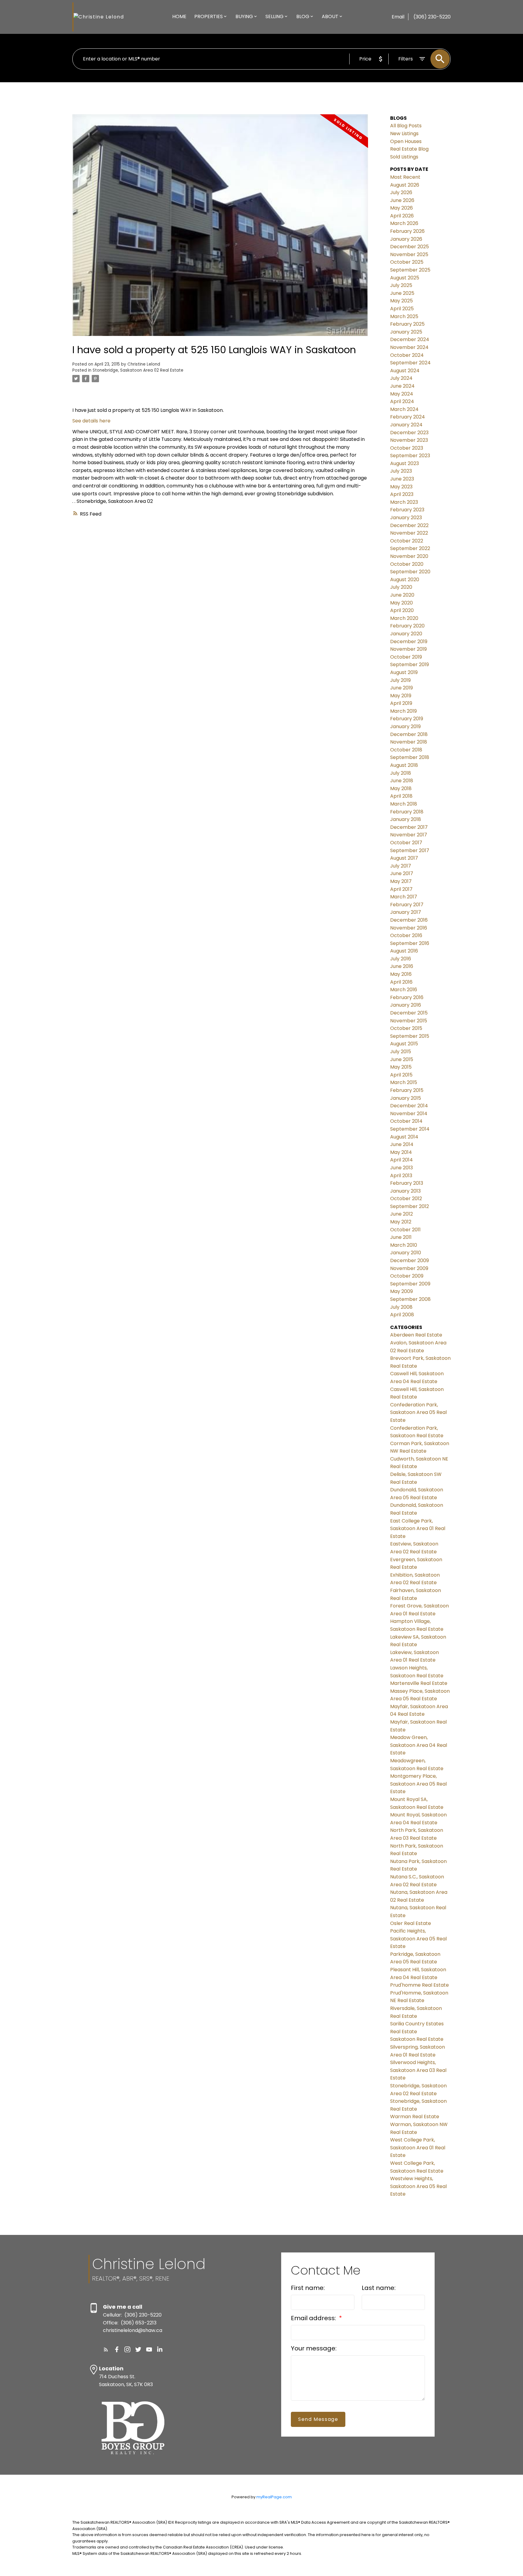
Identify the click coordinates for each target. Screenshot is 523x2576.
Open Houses (406, 141)
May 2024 (402, 394)
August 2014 (404, 1137)
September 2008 (410, 1299)
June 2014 (402, 1144)
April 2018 (401, 796)
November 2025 (409, 254)
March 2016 (404, 990)
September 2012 (410, 1206)
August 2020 (405, 580)
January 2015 (406, 1098)
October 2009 (407, 1276)
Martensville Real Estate (419, 1683)
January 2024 (406, 425)
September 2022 (410, 548)
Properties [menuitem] (209, 16)
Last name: (379, 2288)
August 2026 (405, 185)
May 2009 (401, 1291)
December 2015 (409, 1013)
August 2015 (404, 1044)
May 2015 (401, 1067)
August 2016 (404, 951)
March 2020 (404, 618)
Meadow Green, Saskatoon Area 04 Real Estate (419, 1745)
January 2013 (405, 1191)
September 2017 (410, 850)
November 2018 (409, 742)
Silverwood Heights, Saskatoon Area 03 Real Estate (418, 2070)
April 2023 (402, 494)
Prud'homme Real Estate (419, 1985)
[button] (106, 2350)
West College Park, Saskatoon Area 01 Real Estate (418, 2148)
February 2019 (407, 719)
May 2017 (401, 881)
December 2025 (410, 247)
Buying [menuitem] (244, 16)
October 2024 (407, 355)
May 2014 (401, 1152)
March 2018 (404, 804)
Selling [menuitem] (275, 16)
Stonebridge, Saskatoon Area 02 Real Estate (138, 370)
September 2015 (410, 1036)
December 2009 (410, 1260)
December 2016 (409, 920)
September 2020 (410, 572)
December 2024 (410, 339)
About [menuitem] (330, 16)
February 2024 (408, 417)
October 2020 (407, 564)
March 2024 (404, 409)
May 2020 (401, 603)
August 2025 (405, 278)
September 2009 (410, 1284)
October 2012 (406, 1198)
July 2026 (401, 192)
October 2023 (407, 448)
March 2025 (404, 316)
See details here (91, 421)
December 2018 (409, 734)
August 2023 (405, 463)
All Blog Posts (406, 126)
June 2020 (402, 595)
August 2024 (405, 371)
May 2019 (401, 696)
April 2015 (401, 1075)
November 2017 (409, 835)
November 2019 (408, 649)
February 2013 (407, 1183)
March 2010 (404, 1245)
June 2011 (401, 1237)
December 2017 (409, 827)
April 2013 (401, 1176)
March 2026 (404, 223)
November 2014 (409, 1114)
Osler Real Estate (411, 1923)
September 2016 (410, 943)
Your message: (314, 2348)
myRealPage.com (274, 2497)
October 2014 (406, 1121)
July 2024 (401, 378)
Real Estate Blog (409, 149)
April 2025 (402, 309)
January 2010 (406, 1253)
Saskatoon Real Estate (417, 2039)
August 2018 (404, 765)
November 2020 (409, 556)
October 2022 (407, 541)
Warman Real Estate (415, 2117)
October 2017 (406, 843)
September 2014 (410, 1129)
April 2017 (401, 889)
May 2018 (401, 788)
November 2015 (409, 1021)
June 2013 (401, 1168)
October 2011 (405, 1230)
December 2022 (409, 525)
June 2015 (402, 1059)
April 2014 (401, 1160)
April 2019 (401, 703)
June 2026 (402, 200)
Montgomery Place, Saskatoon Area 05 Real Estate (418, 1784)
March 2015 (404, 1082)
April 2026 (402, 216)
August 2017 (404, 858)
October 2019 (406, 657)
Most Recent (405, 177)
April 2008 (402, 1315)
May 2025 (401, 301)
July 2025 (401, 285)
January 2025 (406, 332)
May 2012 (401, 1222)
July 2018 (401, 773)
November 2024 (409, 347)
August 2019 (404, 672)
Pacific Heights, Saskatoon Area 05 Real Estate (418, 1939)
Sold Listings (404, 157)
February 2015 (407, 1090)
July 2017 (401, 866)
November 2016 (409, 928)
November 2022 (409, 533)
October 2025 (407, 262)
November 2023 (409, 440)
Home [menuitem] (179, 16)
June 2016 (402, 966)
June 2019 (401, 688)
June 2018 (402, 781)
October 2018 (406, 750)
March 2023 (404, 502)
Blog (303, 16)
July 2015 (401, 1052)
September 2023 (410, 456)
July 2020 (401, 587)
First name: (308, 2288)
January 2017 (406, 912)
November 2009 (409, 1268)
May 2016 (401, 974)
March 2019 (403, 711)
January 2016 (406, 1005)
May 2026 (401, 208)
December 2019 (409, 642)
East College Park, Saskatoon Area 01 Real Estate (418, 1529)
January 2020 (406, 634)
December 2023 (409, 433)
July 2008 (401, 1307)
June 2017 (402, 873)
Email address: (314, 2318)
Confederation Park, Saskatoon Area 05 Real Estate (418, 1412)
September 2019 (410, 664)
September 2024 (410, 363)
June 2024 (402, 386)
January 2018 (406, 819)
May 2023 (401, 487)
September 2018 (410, 757)
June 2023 (402, 479)
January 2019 (405, 726)
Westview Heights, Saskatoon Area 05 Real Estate (418, 2186)
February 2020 (407, 626)
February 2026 (407, 231)
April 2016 (401, 982)
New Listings (404, 134)
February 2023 (407, 510)
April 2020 (402, 610)
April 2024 (402, 401)
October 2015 (406, 1028)
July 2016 (401, 959)
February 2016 (407, 997)
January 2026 (406, 239)
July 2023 (401, 471)
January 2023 (406, 518)
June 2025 (402, 293)
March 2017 (404, 897)
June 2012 (401, 1214)
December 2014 (409, 1106)
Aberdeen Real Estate (416, 1335)
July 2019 (400, 680)
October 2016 (406, 935)
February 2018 (407, 812)
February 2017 (407, 905)
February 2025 (407, 324)
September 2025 (410, 270)
